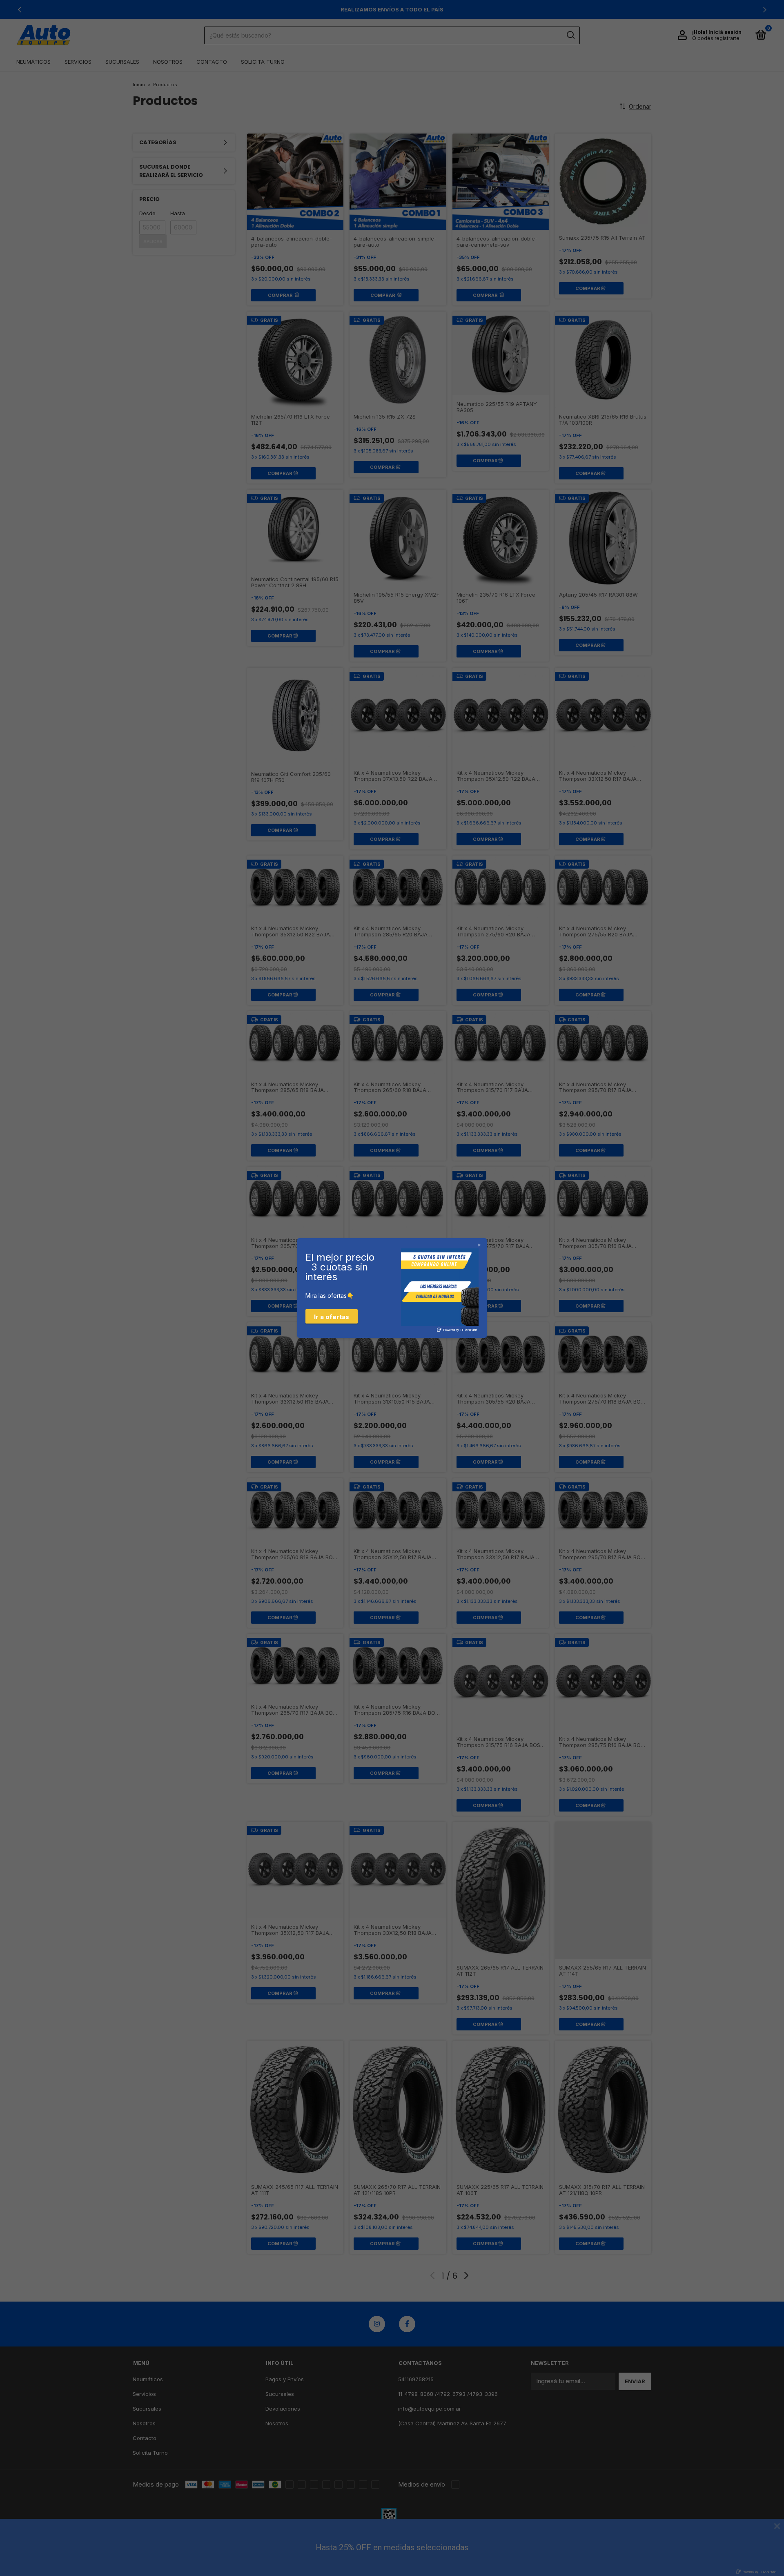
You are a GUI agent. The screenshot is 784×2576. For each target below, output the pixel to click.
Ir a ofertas (332, 1317)
